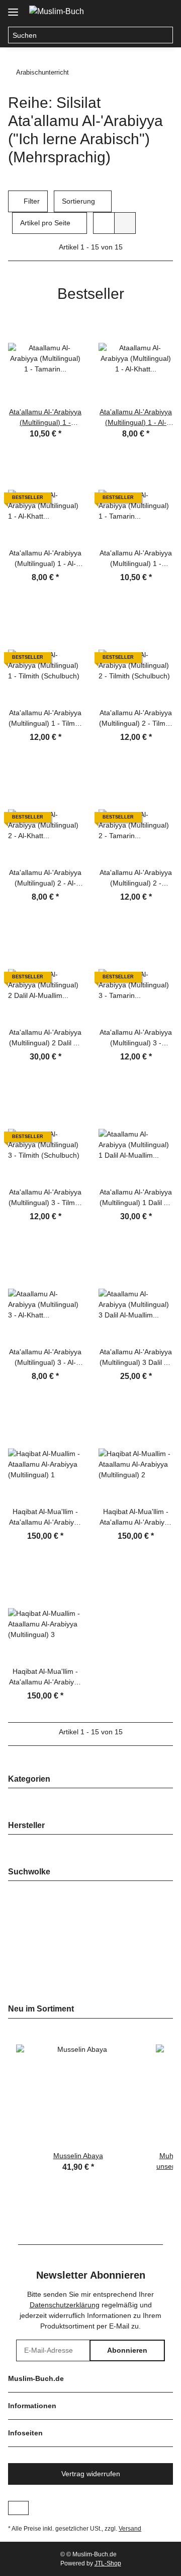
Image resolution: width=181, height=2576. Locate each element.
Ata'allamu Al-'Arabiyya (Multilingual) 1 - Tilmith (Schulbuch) (46, 719)
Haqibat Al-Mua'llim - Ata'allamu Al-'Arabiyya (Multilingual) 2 (136, 1518)
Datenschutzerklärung (65, 2305)
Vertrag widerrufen (91, 2474)
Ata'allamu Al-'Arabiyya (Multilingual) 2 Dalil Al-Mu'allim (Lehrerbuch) (45, 1038)
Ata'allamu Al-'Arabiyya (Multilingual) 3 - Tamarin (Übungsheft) (136, 1038)
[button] (125, 11)
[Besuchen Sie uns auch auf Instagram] (18, 2508)
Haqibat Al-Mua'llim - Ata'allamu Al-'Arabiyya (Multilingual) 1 (45, 1518)
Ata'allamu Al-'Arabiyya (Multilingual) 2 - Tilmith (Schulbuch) (136, 719)
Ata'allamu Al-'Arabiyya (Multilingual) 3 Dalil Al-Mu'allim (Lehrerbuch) (136, 1358)
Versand (130, 2529)
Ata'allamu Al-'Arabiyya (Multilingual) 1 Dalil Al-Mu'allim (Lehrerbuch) (136, 1198)
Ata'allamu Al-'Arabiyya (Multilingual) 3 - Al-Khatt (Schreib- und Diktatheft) (45, 1358)
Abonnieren (127, 2350)
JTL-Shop (108, 2563)
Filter (31, 201)
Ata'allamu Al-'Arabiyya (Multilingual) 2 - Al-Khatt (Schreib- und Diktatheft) (45, 878)
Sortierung (78, 201)
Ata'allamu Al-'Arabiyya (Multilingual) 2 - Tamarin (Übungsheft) (136, 878)
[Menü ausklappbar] (13, 8)
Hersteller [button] (26, 1825)
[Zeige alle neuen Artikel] (170, 2009)
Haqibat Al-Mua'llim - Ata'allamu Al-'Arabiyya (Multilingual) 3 (45, 1677)
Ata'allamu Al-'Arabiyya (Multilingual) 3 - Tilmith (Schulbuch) (46, 1198)
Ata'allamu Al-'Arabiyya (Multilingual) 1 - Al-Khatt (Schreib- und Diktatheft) (45, 559)
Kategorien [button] (29, 1779)
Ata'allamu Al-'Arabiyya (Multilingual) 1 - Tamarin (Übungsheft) (136, 559)
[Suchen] (165, 35)
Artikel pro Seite (45, 223)
